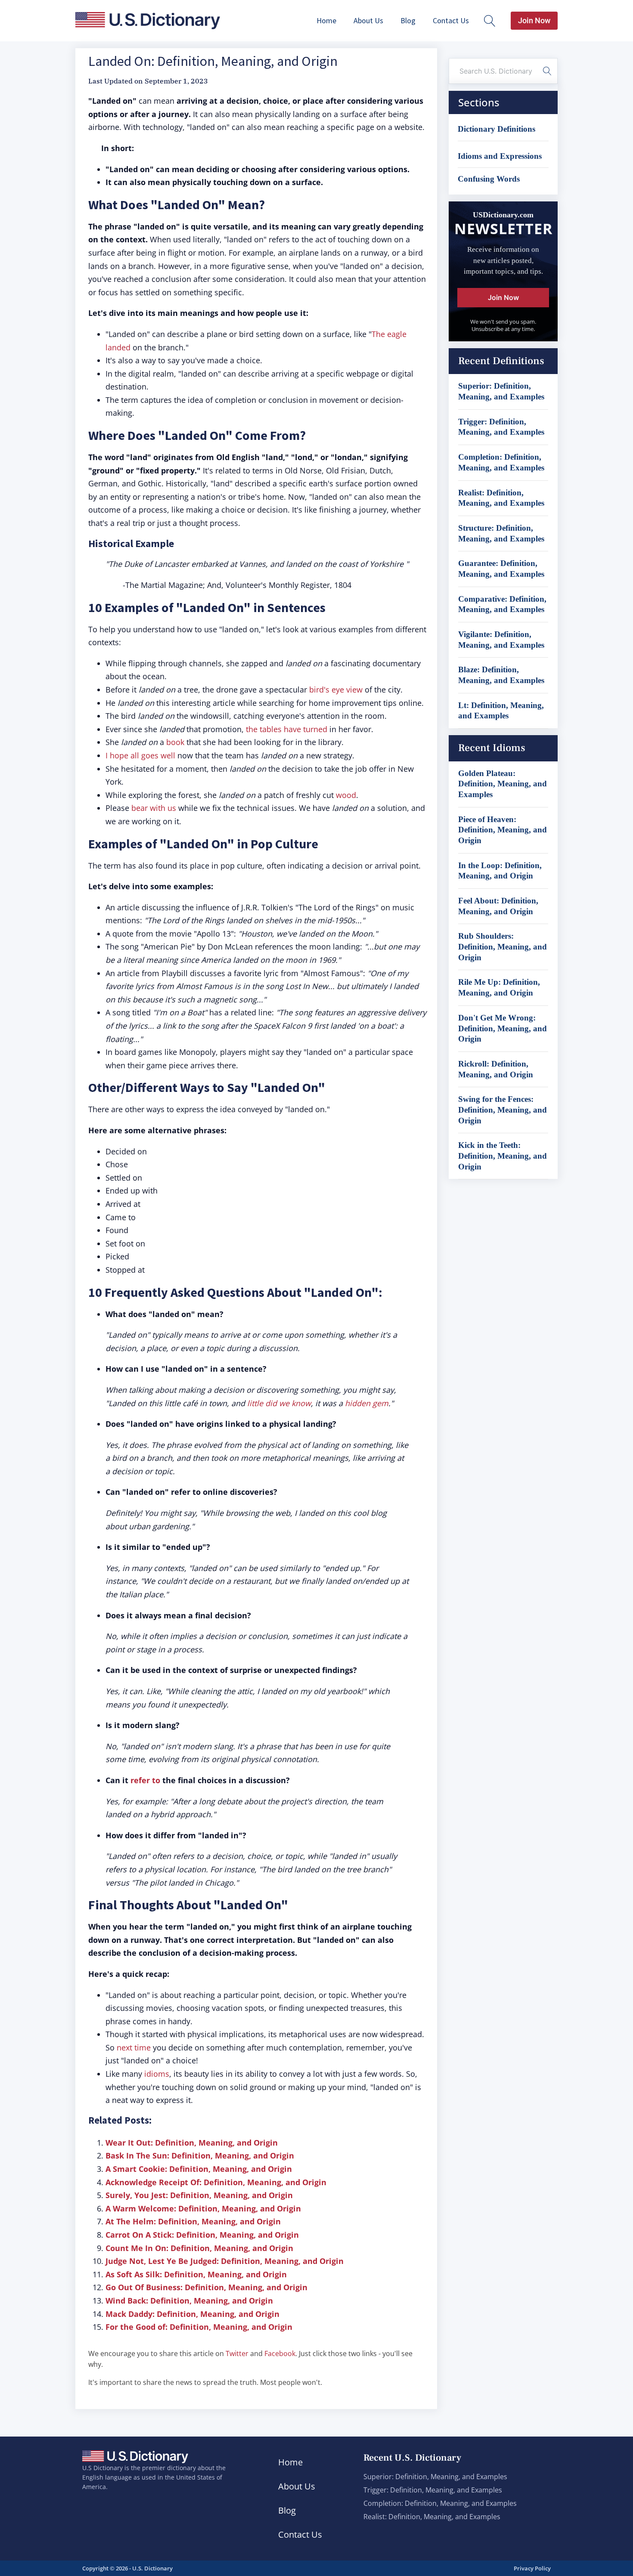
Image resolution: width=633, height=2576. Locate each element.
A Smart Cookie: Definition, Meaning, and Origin (199, 2169)
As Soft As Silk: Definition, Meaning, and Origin (196, 2274)
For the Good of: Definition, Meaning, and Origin (199, 2327)
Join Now (534, 20)
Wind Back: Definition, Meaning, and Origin (189, 2301)
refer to (145, 1780)
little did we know (279, 1403)
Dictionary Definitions (496, 129)
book (175, 742)
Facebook (280, 2353)
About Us (368, 20)
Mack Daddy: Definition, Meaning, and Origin (192, 2314)
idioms (157, 2074)
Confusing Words (489, 179)
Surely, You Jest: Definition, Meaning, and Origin (199, 2195)
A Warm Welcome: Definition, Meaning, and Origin (203, 2208)
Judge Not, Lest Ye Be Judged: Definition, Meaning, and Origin (225, 2261)
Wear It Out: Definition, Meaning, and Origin (192, 2143)
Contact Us (451, 20)
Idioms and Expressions (500, 156)
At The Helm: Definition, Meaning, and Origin (193, 2221)
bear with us (154, 808)
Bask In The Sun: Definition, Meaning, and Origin (200, 2155)
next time (134, 2047)
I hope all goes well (140, 755)
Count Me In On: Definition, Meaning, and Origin (199, 2248)
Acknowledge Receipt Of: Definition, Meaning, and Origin (216, 2182)
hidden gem (367, 1403)
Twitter (237, 2353)
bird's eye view (336, 690)
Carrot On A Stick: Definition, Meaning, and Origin (202, 2235)
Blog (408, 20)
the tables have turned (285, 729)
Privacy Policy (532, 2568)
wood (346, 795)
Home (326, 20)
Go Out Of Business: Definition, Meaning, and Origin (206, 2287)
